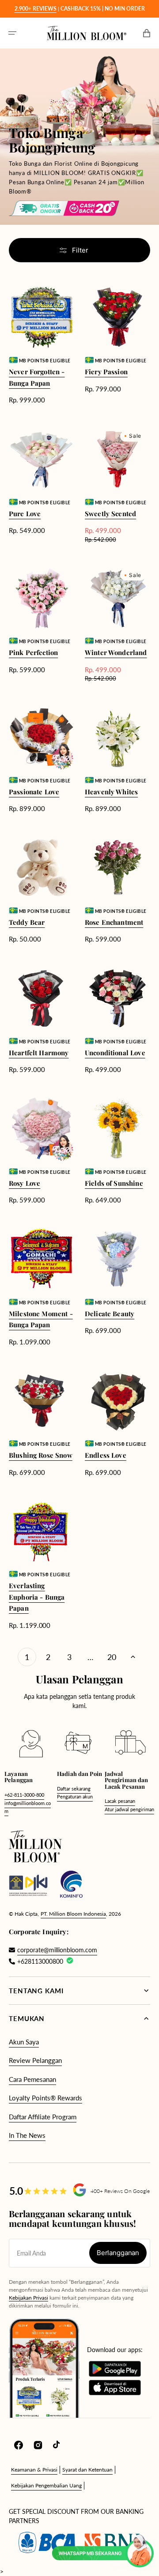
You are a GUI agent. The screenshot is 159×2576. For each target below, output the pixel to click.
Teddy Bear (27, 922)
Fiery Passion (106, 372)
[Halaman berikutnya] (133, 1657)
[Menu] (12, 33)
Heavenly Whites (111, 792)
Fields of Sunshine (114, 1183)
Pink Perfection (33, 652)
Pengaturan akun (75, 1796)
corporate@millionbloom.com (57, 1950)
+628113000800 (40, 1961)
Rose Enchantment (114, 922)
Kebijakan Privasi (28, 2298)
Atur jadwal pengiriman (129, 1809)
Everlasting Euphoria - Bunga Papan (37, 1597)
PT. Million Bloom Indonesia (73, 1914)
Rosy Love (25, 1183)
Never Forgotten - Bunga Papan (37, 377)
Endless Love (106, 1455)
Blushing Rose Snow (41, 1455)
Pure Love (25, 514)
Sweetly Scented (110, 514)
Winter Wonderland (116, 652)
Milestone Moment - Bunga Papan (41, 1319)
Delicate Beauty (110, 1314)
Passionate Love (34, 792)
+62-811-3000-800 (24, 1795)
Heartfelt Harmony (39, 1053)
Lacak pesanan (120, 1801)
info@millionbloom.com (28, 1807)
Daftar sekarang (74, 1789)
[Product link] (42, 345)
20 (112, 1657)
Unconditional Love (115, 1053)
